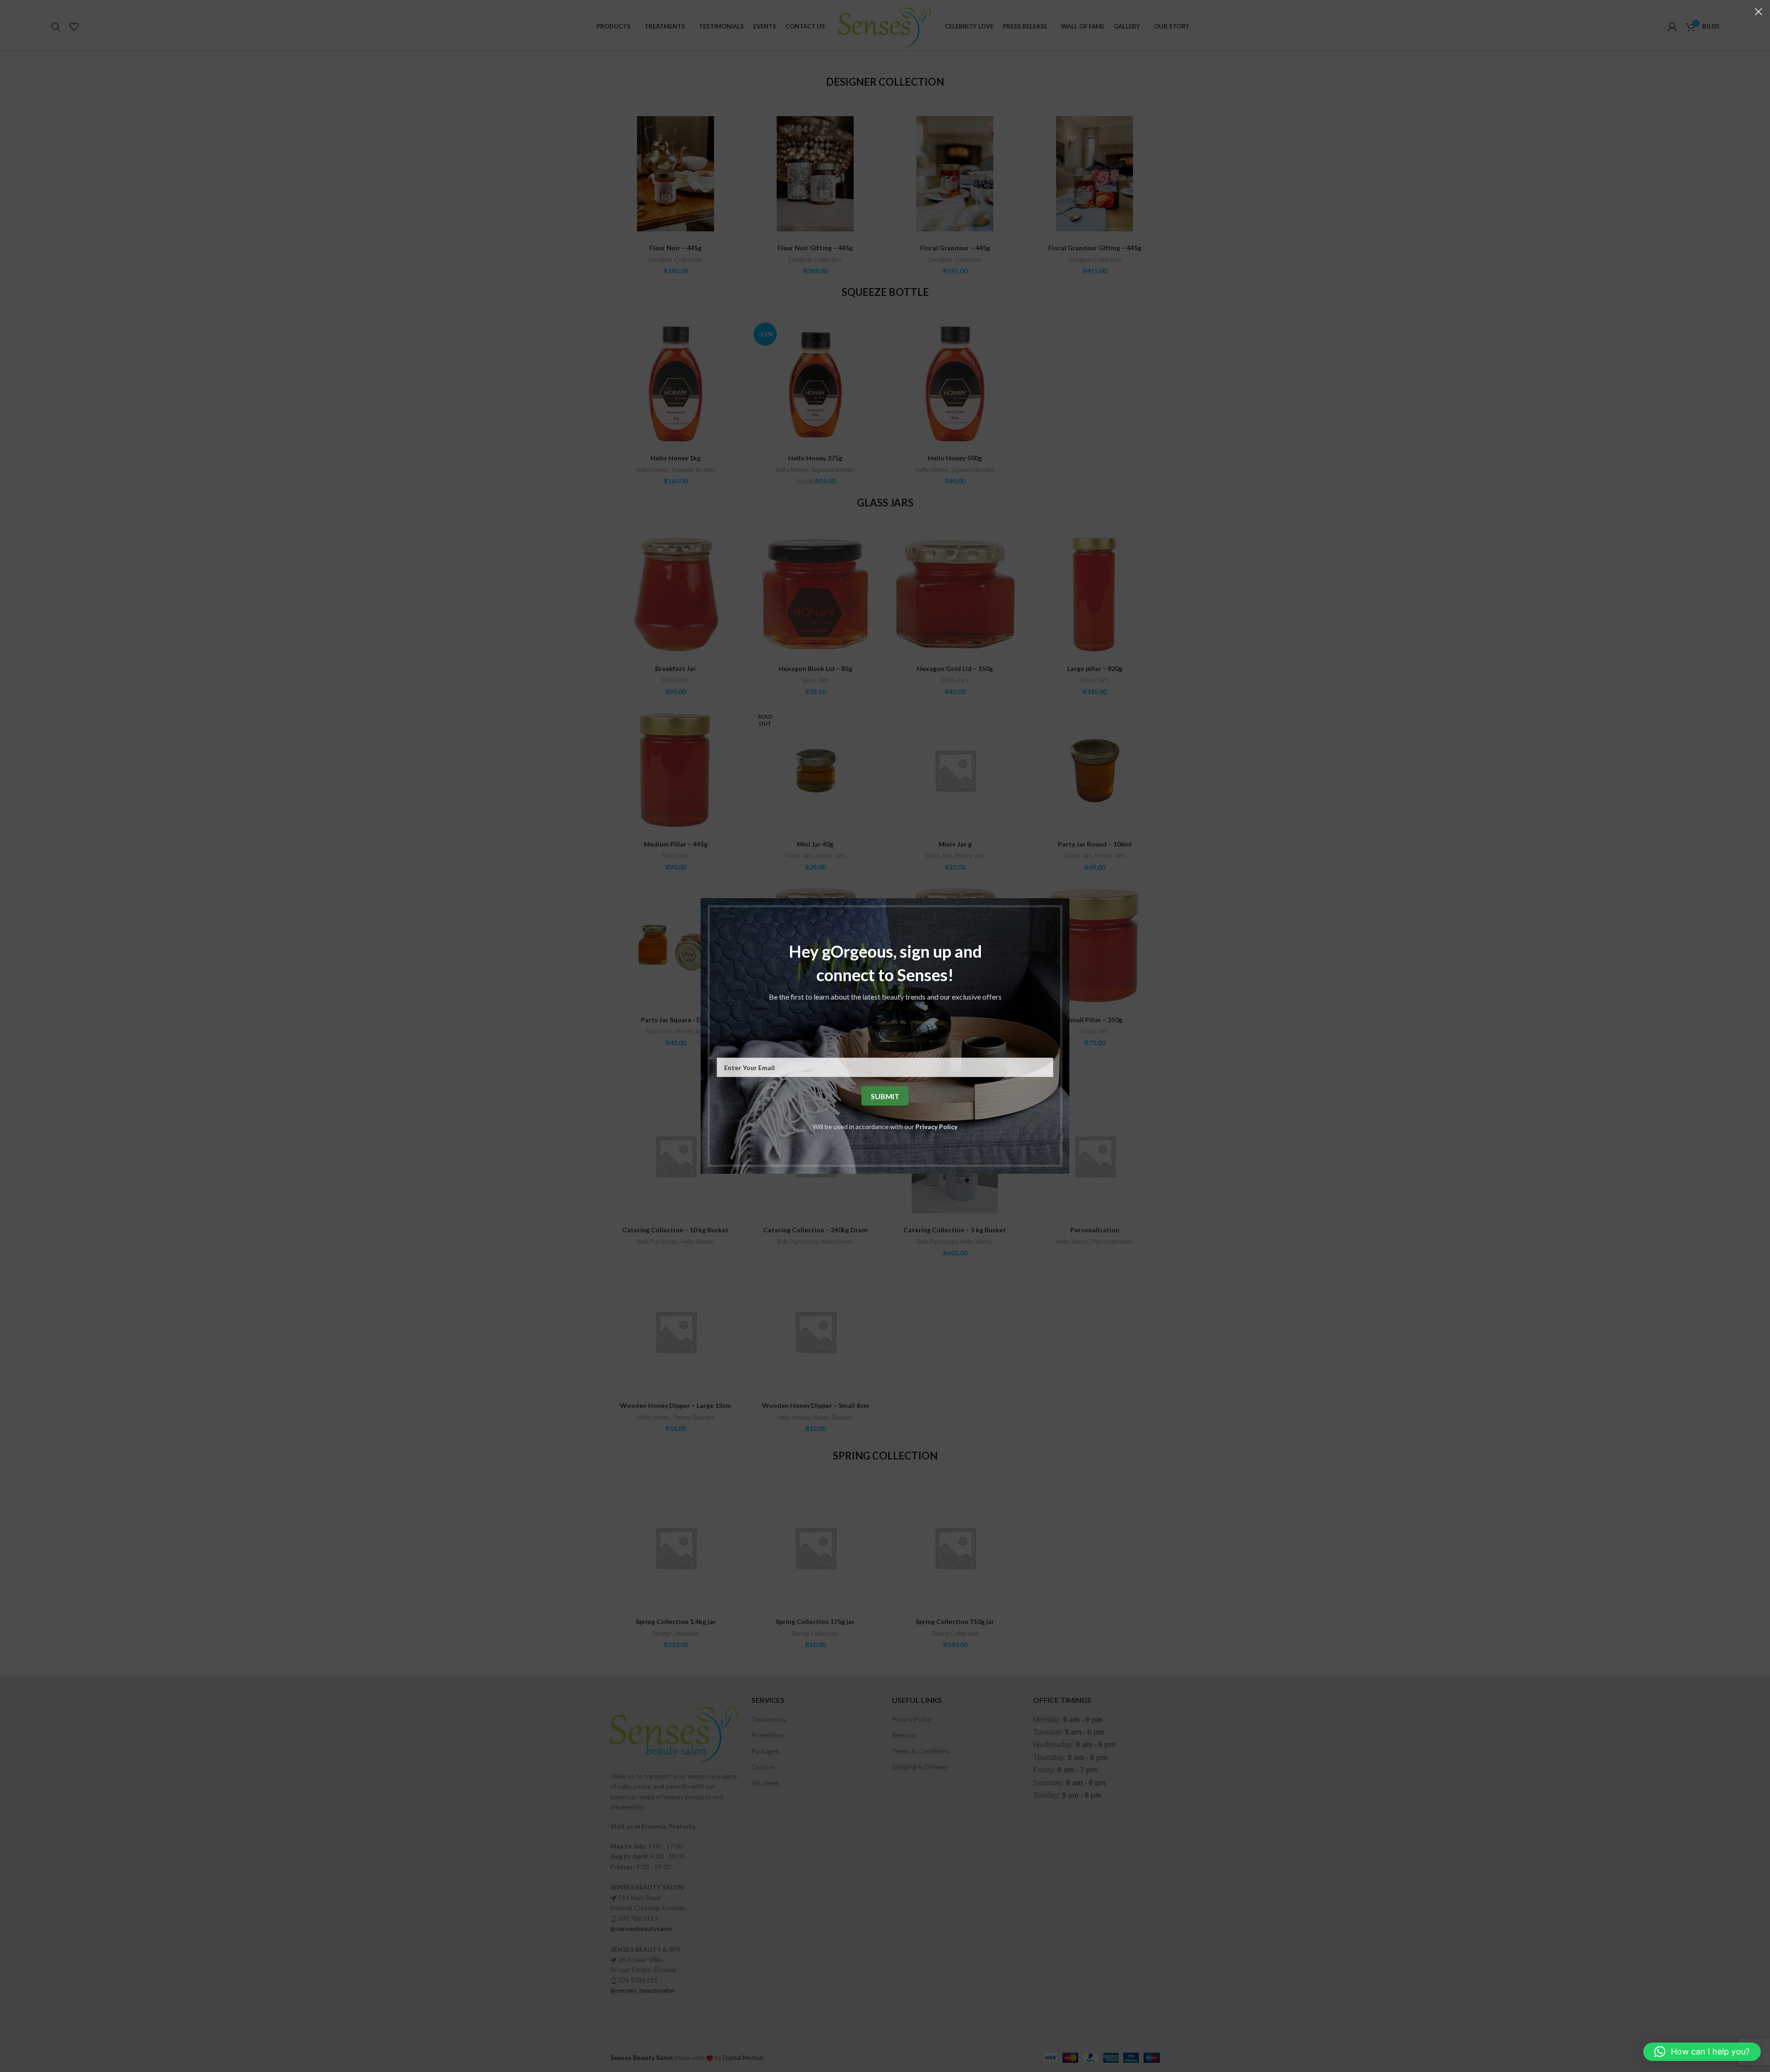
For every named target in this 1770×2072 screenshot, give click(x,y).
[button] (1702, 2052)
